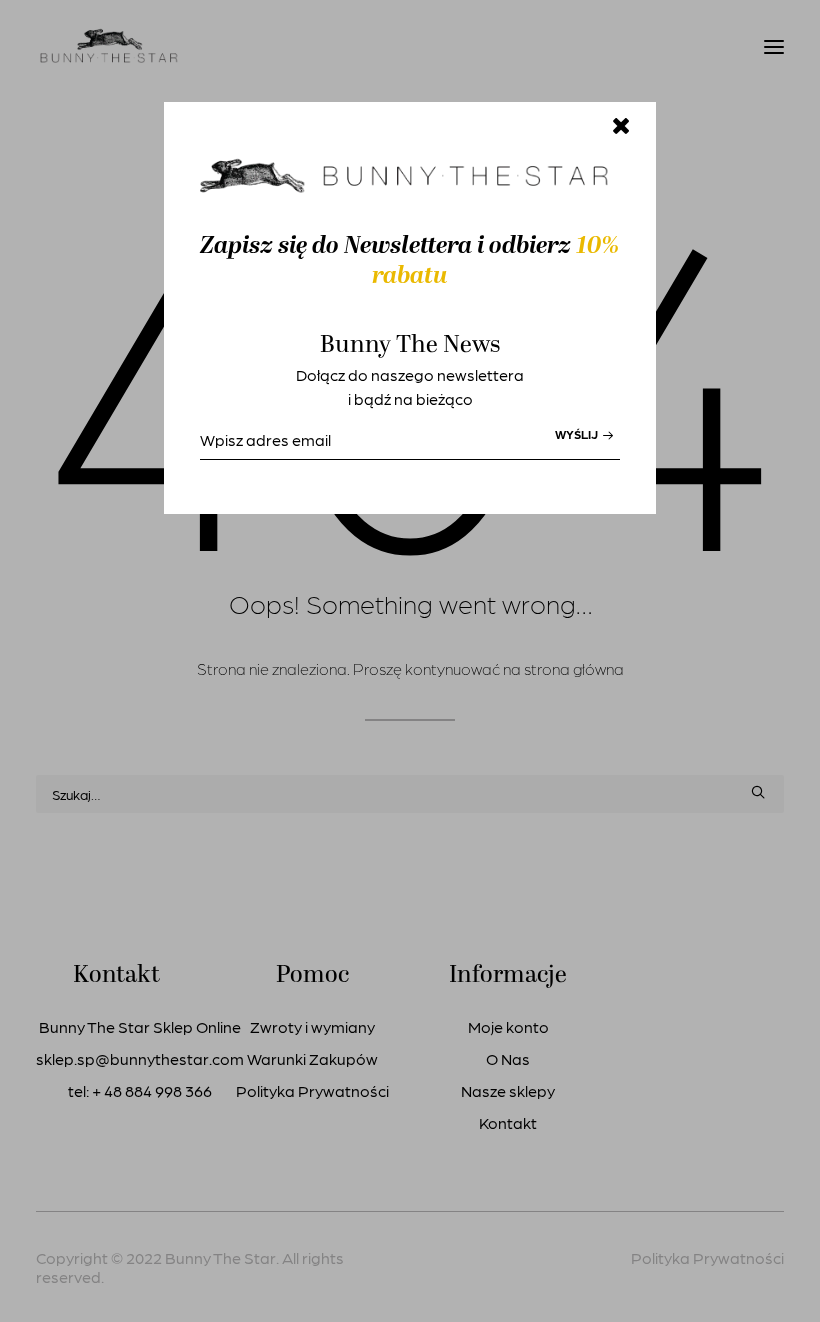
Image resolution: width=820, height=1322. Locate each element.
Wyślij (578, 434)
